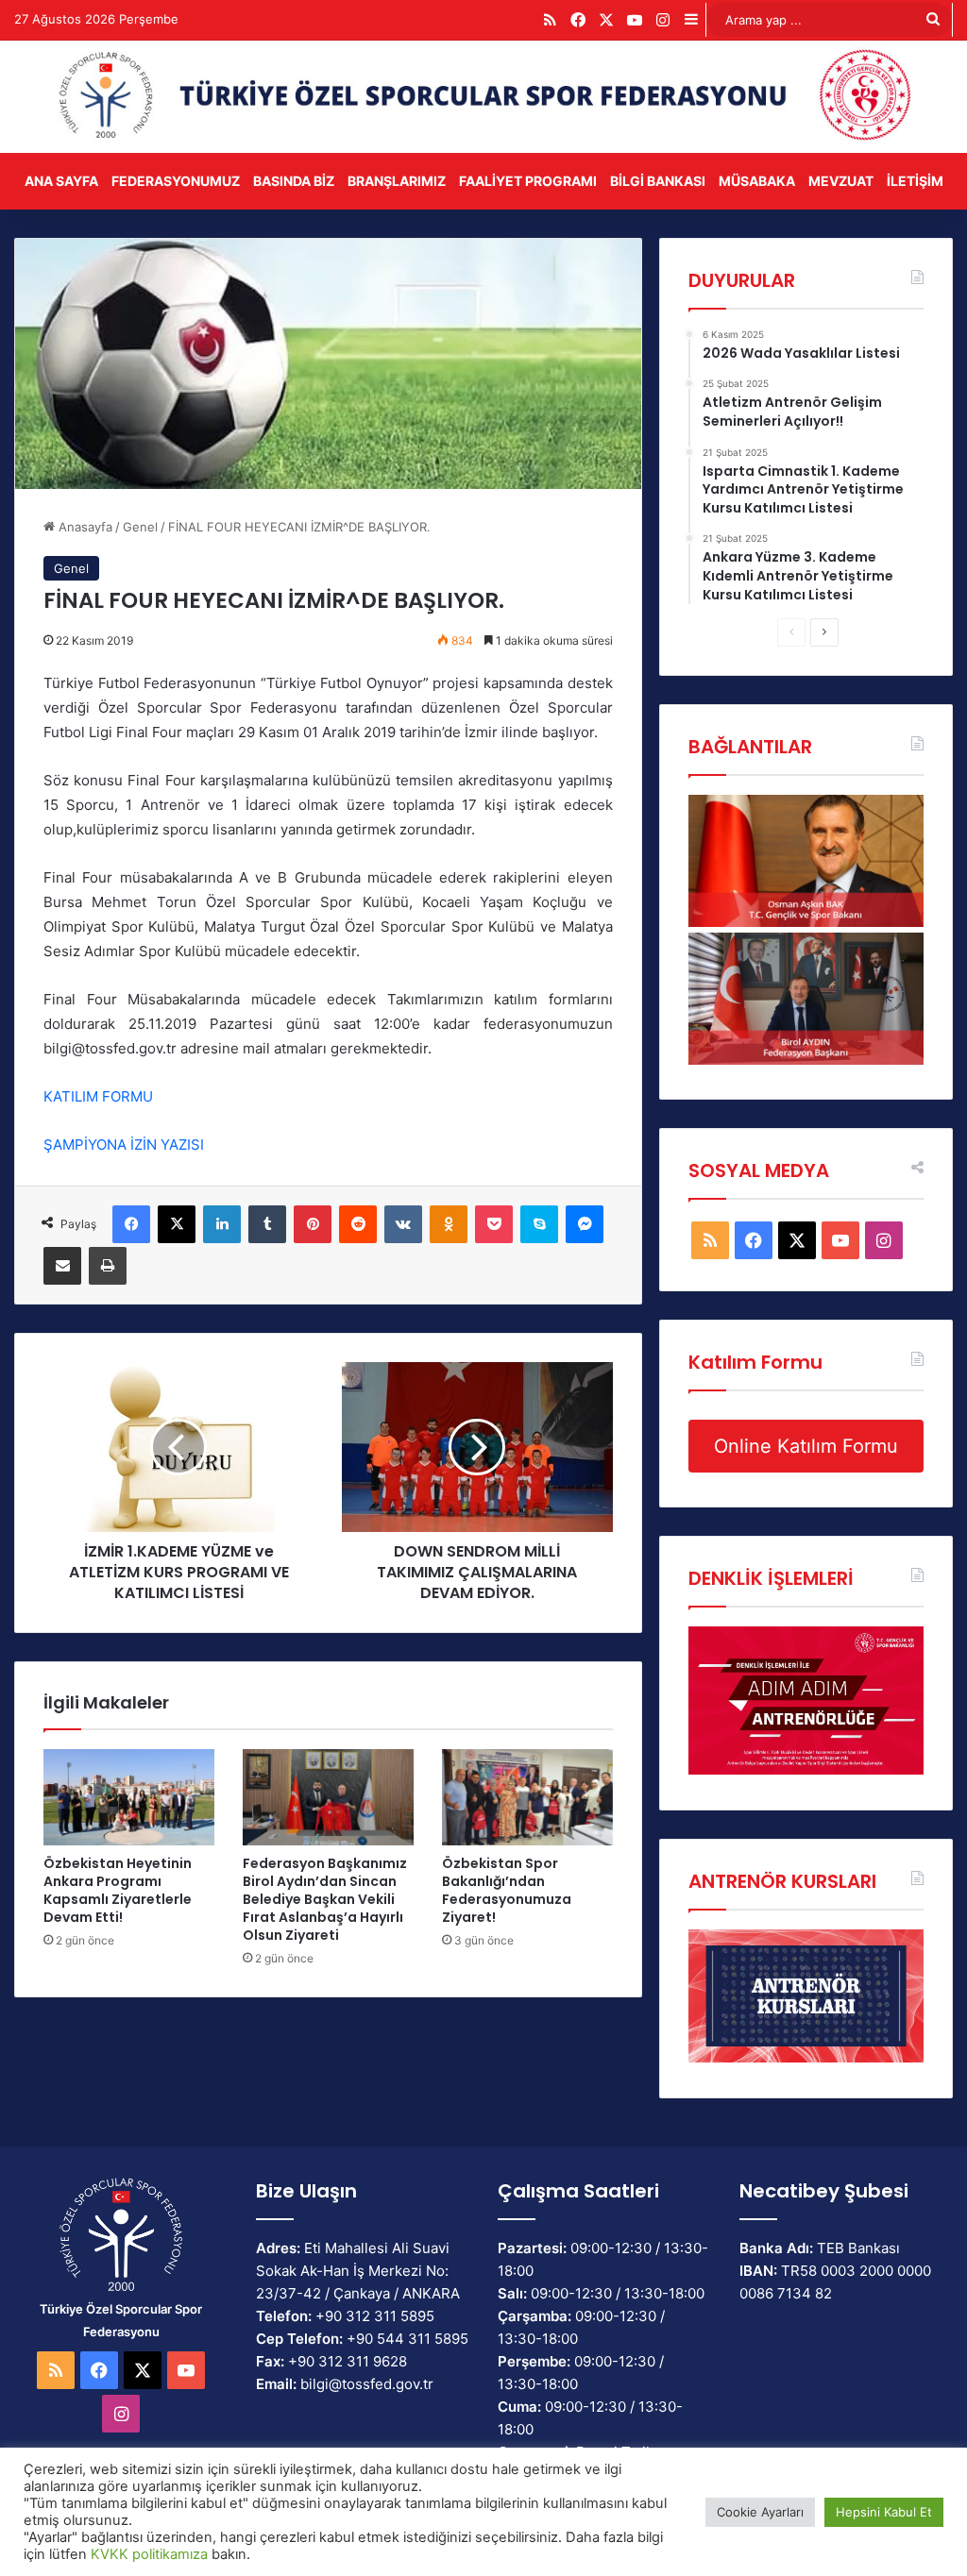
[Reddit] (358, 1224)
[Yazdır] (108, 1266)
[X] (177, 1224)
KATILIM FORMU (100, 1096)
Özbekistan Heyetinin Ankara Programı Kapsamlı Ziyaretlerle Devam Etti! (118, 1890)
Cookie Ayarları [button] (760, 2512)
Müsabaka (757, 181)
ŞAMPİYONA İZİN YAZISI (126, 1145)
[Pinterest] (313, 1224)
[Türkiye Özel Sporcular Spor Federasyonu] (483, 97)
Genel (140, 527)
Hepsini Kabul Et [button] (884, 2512)
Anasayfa (84, 527)
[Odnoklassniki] (449, 1224)
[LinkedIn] (222, 1224)
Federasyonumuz (176, 181)
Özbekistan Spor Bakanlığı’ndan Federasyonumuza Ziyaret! (507, 1890)
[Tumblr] (267, 1224)
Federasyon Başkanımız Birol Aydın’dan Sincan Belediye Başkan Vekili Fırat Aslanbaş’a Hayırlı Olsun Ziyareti (325, 1899)
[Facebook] (131, 1224)
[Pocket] (494, 1224)
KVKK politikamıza (149, 2554)
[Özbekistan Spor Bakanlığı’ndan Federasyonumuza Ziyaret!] (527, 1797)
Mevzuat (841, 181)
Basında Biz (294, 181)
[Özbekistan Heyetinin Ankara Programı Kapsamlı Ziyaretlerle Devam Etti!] (129, 1797)
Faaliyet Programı (528, 181)
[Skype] (539, 1224)
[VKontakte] (403, 1224)
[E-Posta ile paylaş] (62, 1266)
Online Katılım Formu (806, 1446)
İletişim (915, 181)
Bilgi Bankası (658, 181)
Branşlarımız (397, 181)
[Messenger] (585, 1224)
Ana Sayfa (61, 181)
